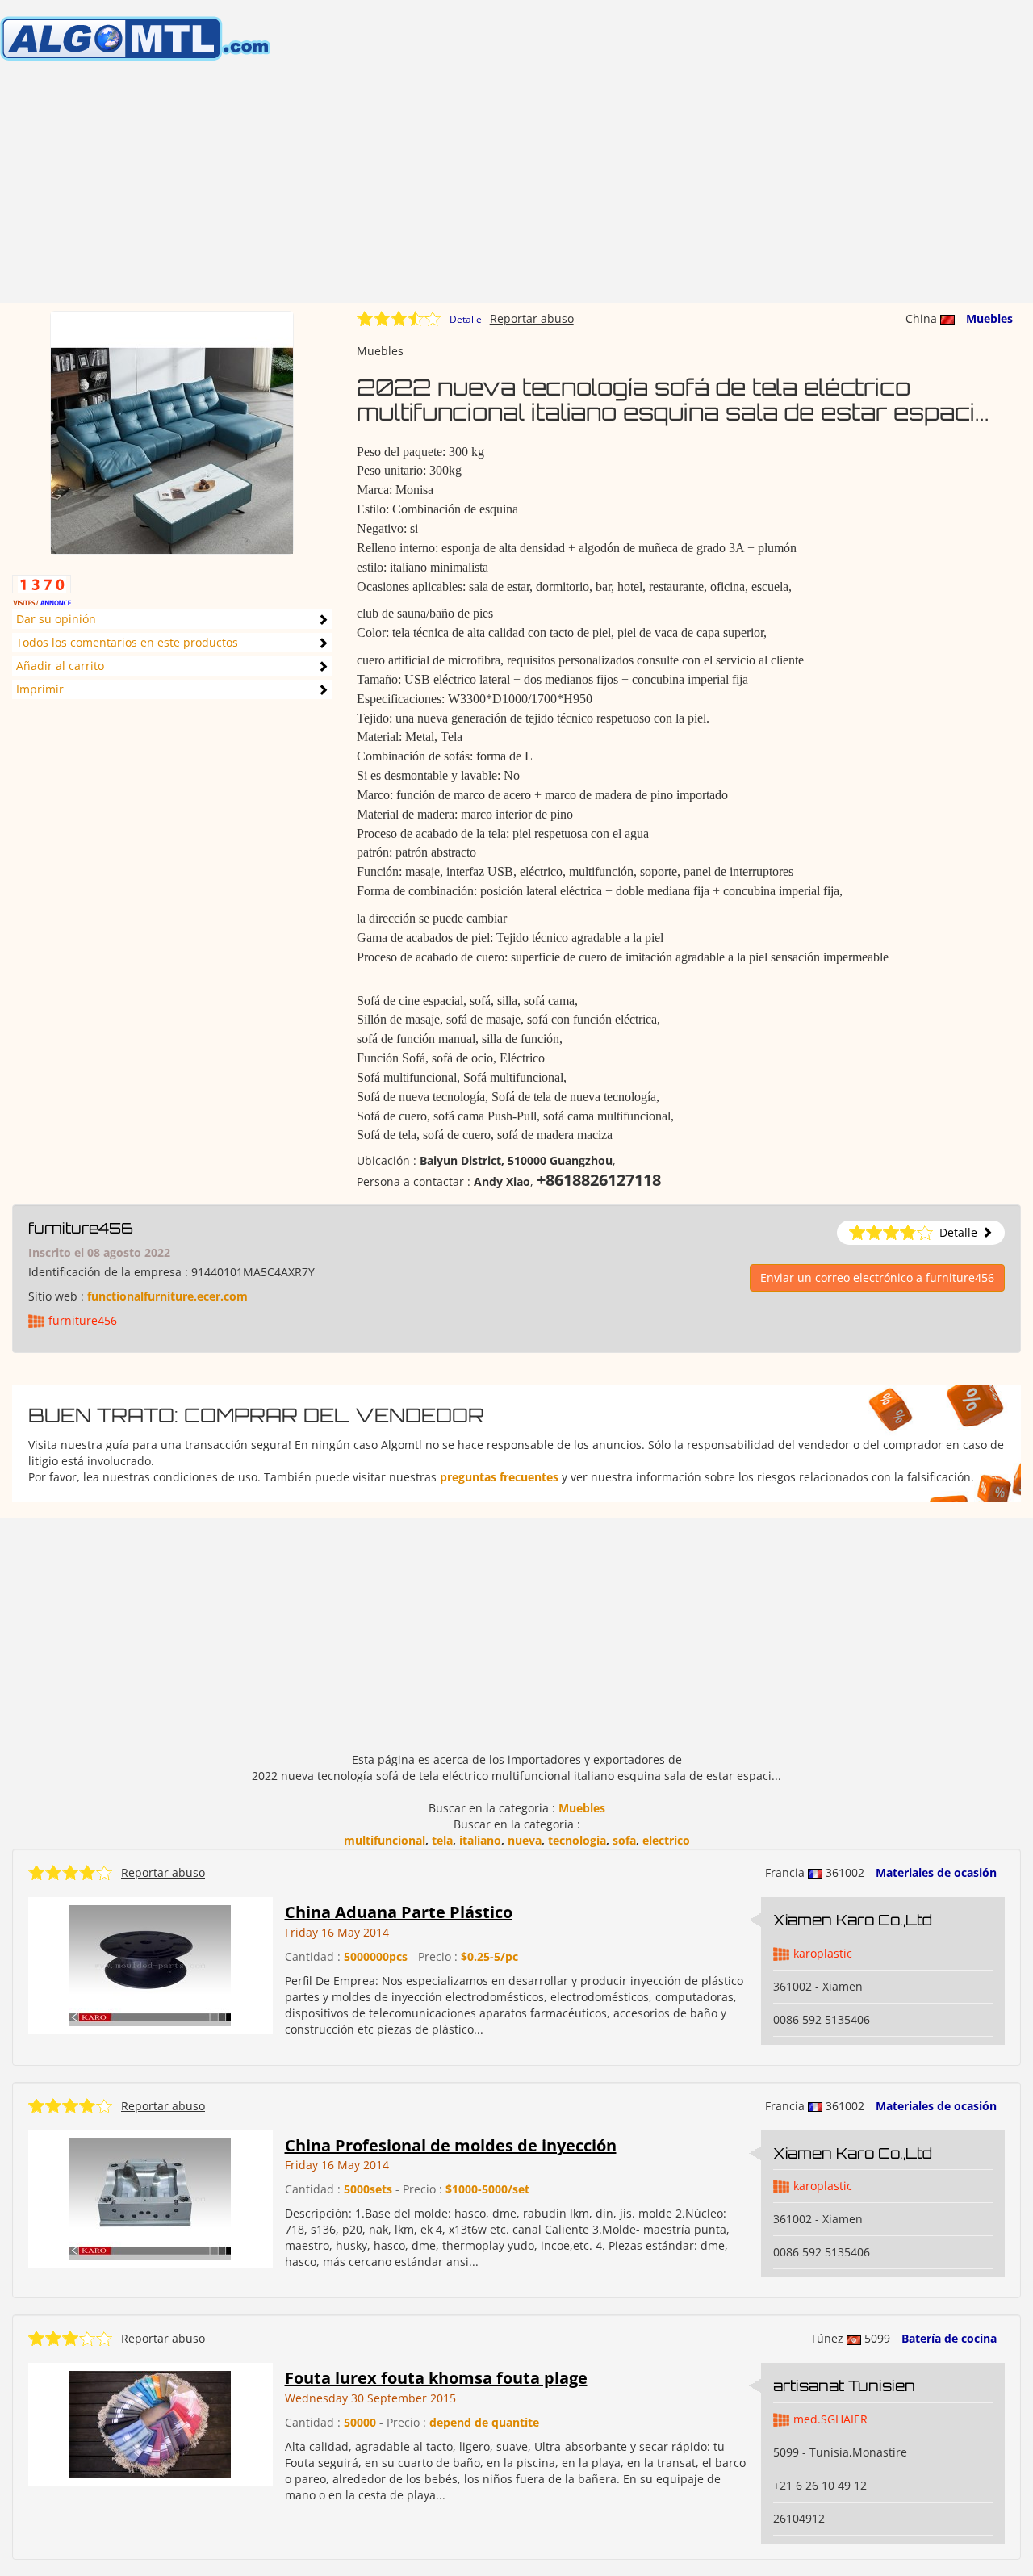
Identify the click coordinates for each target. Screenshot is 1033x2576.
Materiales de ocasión (936, 1872)
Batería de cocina (949, 2338)
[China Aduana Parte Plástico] (150, 1964)
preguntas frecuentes (499, 1477)
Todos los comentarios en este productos (127, 642)
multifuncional (385, 1840)
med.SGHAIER (830, 2419)
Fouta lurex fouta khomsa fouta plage (436, 2378)
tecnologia (577, 1840)
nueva (525, 1840)
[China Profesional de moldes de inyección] (150, 2197)
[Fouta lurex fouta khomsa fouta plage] (150, 2424)
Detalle (466, 319)
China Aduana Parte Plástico (399, 1912)
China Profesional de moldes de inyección (451, 2145)
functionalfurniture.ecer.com (167, 1296)
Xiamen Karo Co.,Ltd (853, 1920)
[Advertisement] (516, 190)
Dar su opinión (56, 619)
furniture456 (81, 1228)
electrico (666, 1840)
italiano (480, 1840)
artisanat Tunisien (844, 2385)
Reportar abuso (532, 318)
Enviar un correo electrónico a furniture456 (877, 1278)
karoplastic (823, 1953)
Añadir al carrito (60, 666)
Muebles (989, 318)
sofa (624, 1840)
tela (442, 1840)
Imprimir (40, 689)
